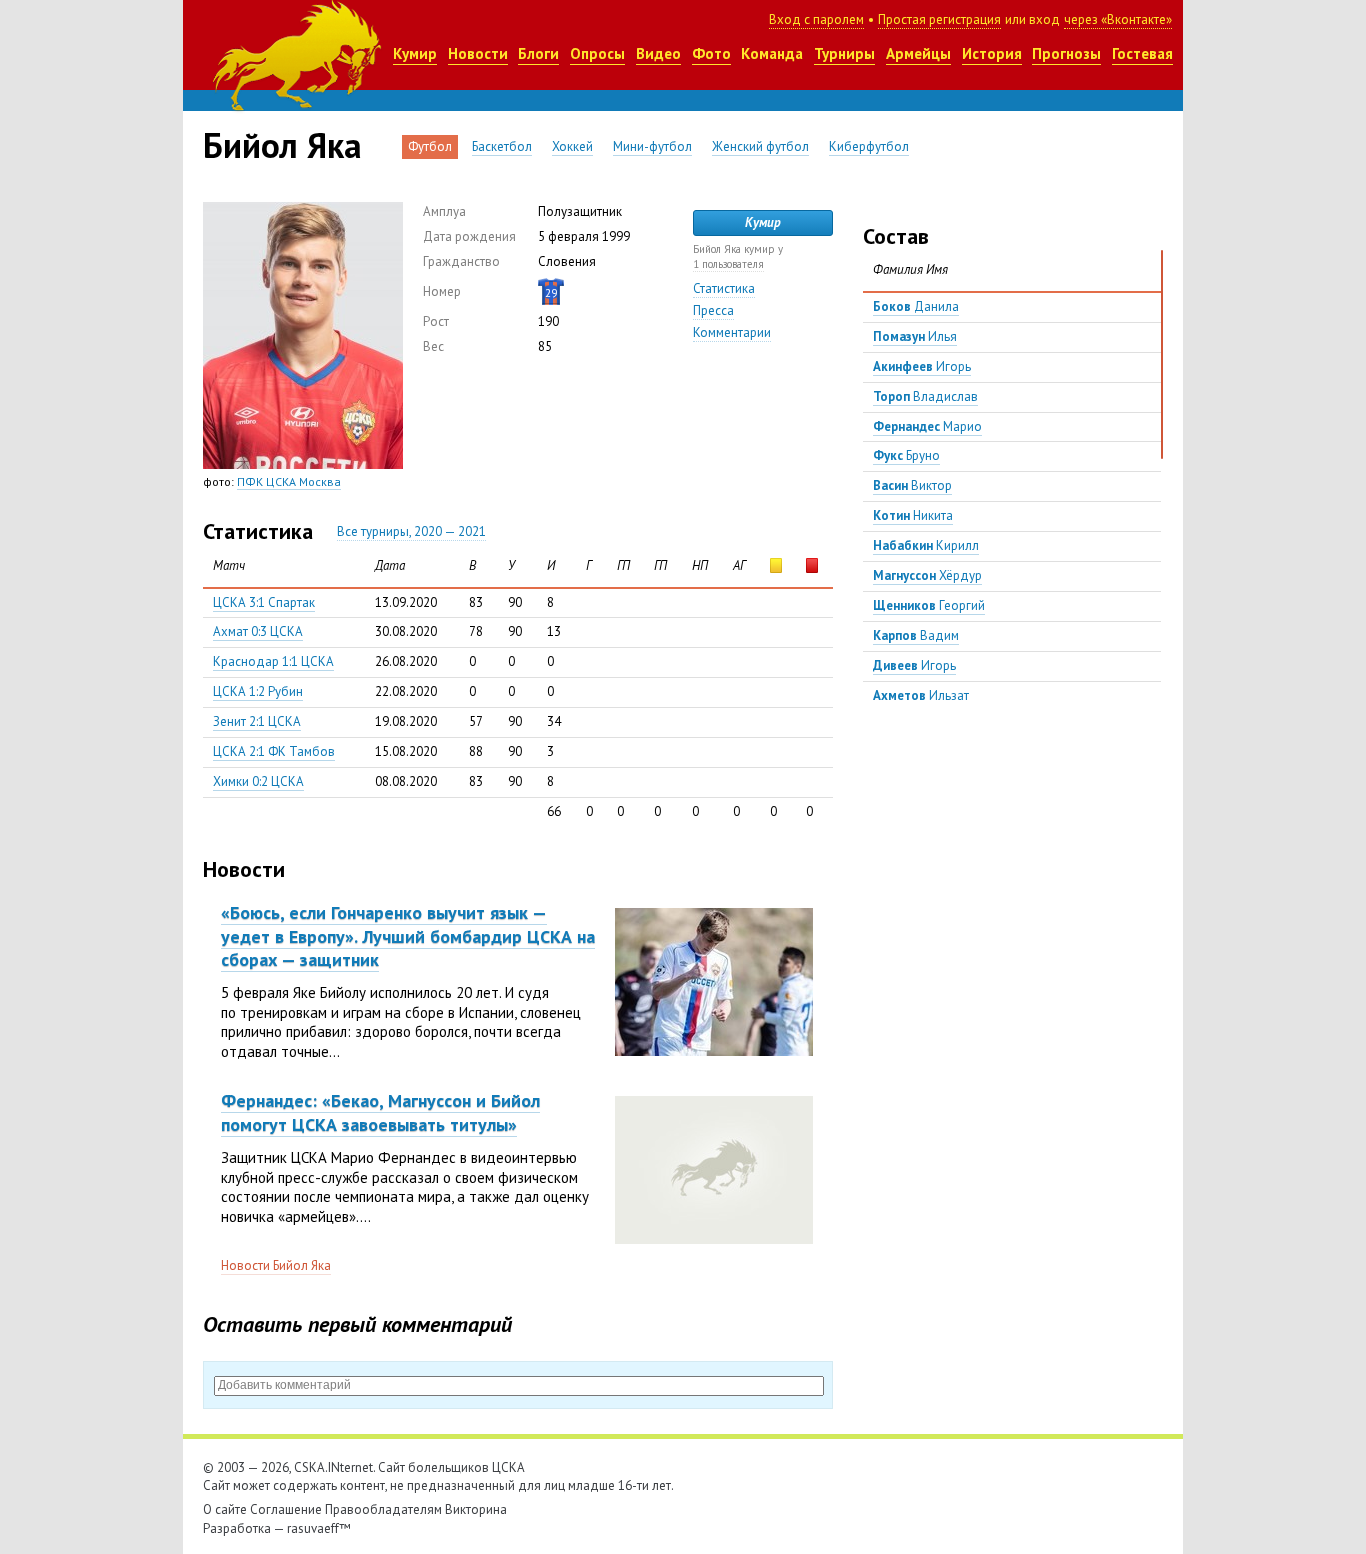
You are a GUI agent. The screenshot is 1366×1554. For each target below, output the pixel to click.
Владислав (925, 396)
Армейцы (918, 53)
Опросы (597, 53)
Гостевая (1142, 53)
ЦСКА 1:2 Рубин (258, 691)
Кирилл (926, 545)
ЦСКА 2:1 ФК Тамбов (274, 751)
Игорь (922, 366)
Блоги (538, 53)
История (992, 53)
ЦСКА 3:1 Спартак (264, 602)
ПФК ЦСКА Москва (289, 481)
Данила (916, 306)
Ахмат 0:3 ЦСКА (258, 631)
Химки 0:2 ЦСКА (258, 781)
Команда (772, 53)
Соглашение (286, 1509)
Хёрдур (927, 575)
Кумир (415, 53)
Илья (915, 336)
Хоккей (572, 146)
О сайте (225, 1509)
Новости (478, 53)
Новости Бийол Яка (276, 1265)
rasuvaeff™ (319, 1528)
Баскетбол (502, 146)
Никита (913, 515)
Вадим (916, 635)
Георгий (929, 605)
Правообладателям (383, 1509)
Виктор (912, 485)
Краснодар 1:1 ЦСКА (273, 661)
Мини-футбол (652, 146)
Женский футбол (760, 146)
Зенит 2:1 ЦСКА (257, 721)
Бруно (906, 455)
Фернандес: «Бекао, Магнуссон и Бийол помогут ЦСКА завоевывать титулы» (380, 1112)
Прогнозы (1066, 53)
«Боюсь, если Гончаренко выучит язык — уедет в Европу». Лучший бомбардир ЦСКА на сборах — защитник (408, 936)
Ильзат (921, 695)
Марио (927, 426)
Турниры (844, 53)
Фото (711, 53)
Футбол (430, 146)
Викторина (476, 1509)
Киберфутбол (869, 146)
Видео (658, 53)
